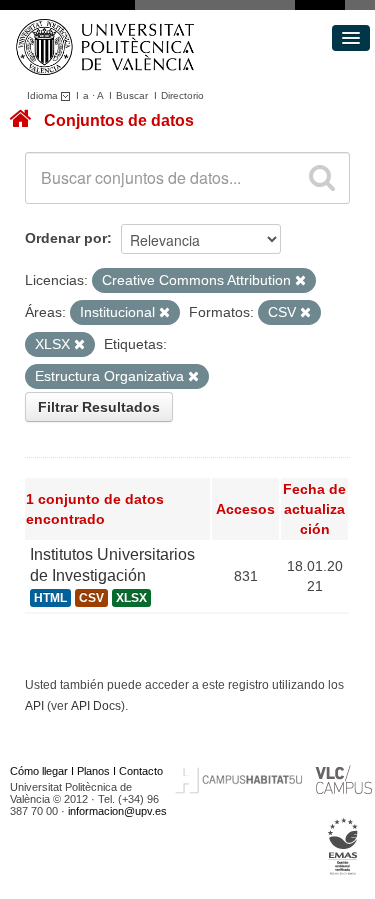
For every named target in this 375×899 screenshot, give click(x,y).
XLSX (131, 598)
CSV (91, 598)
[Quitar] (300, 281)
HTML (50, 598)
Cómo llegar (39, 771)
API (34, 706)
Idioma (44, 95)
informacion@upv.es (117, 811)
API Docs (96, 706)
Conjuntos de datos (119, 120)
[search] (322, 178)
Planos (93, 771)
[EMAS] (343, 846)
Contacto (141, 771)
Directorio (182, 95)
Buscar (132, 95)
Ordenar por (66, 238)
